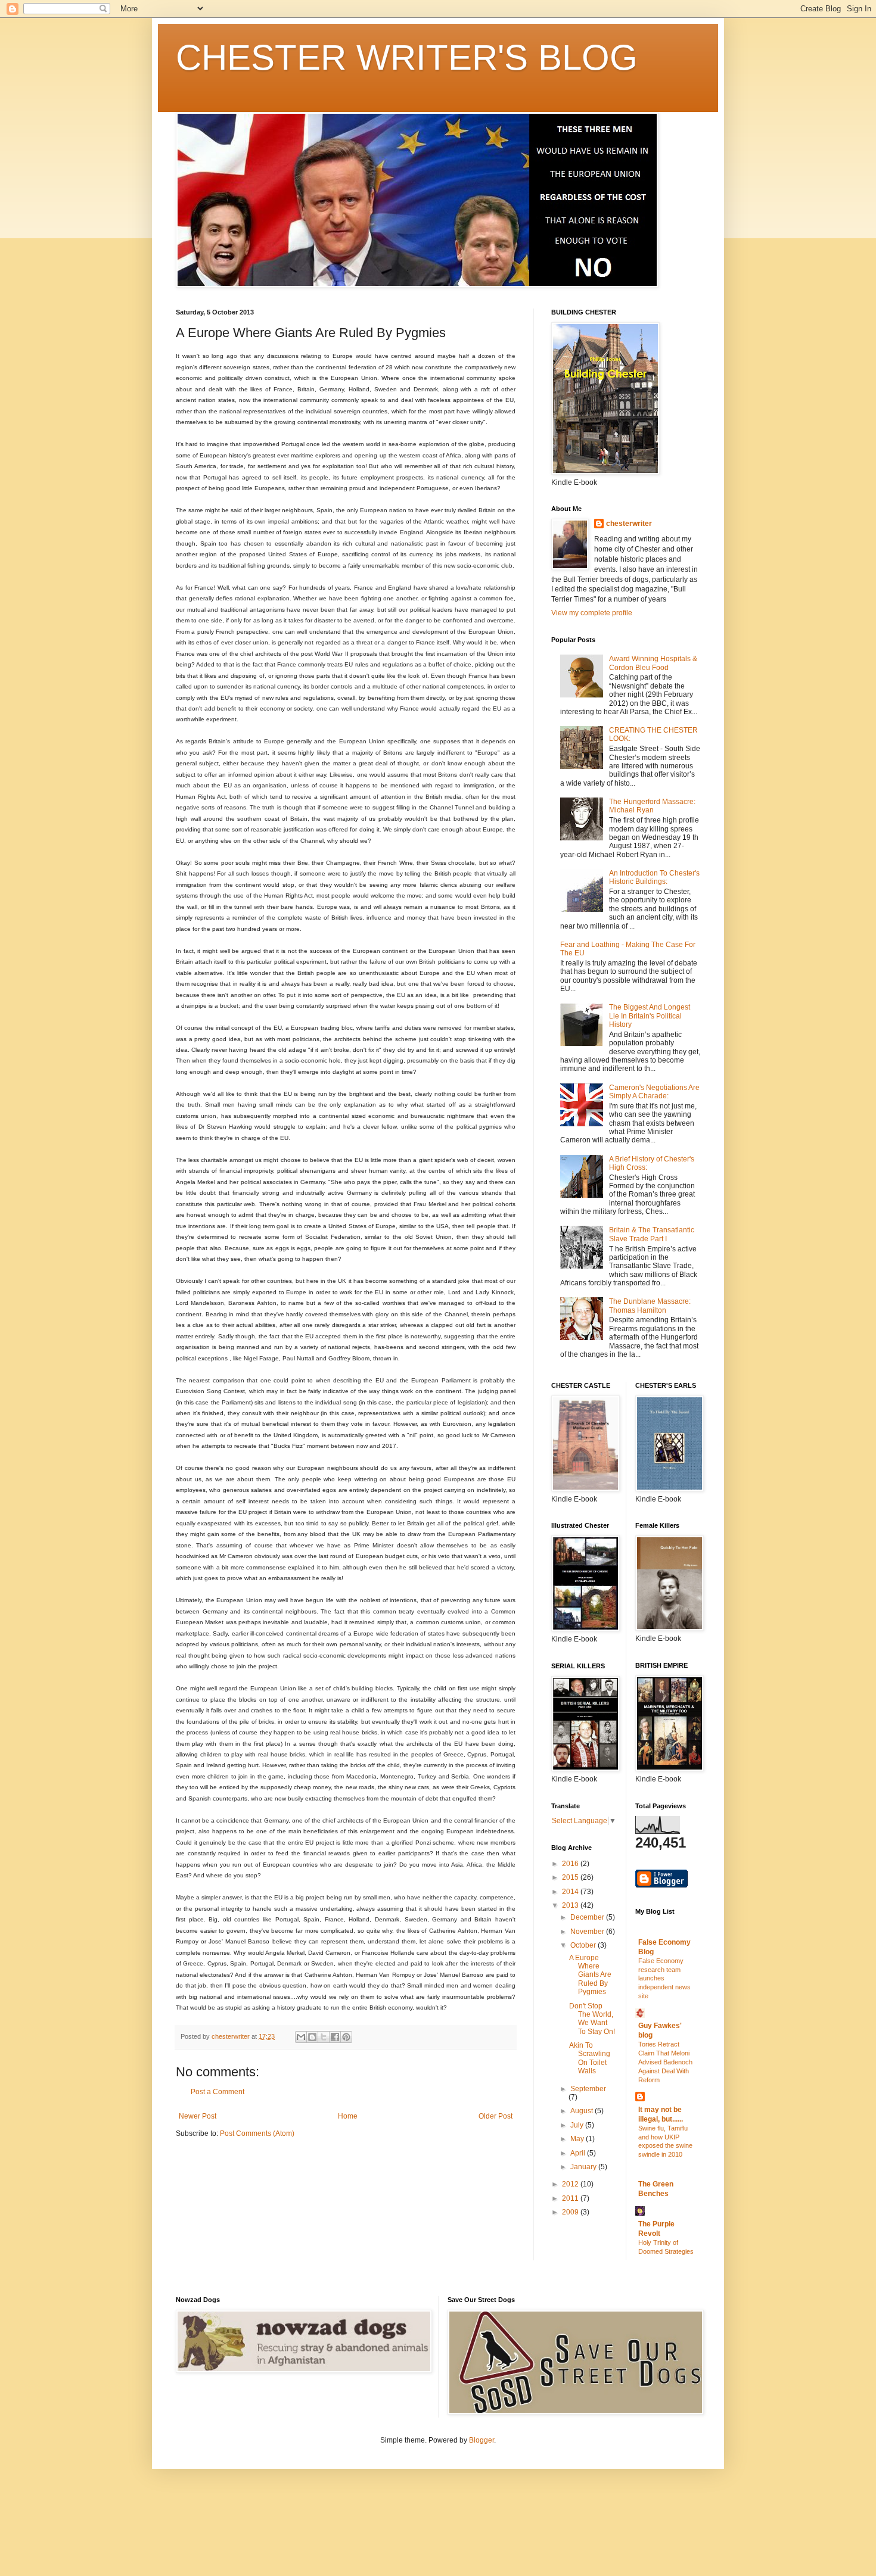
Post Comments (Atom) (257, 2133)
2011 (571, 2198)
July (578, 2125)
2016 (571, 1864)
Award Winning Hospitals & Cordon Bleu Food (653, 663)
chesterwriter (629, 524)
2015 (571, 1877)
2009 (571, 2212)
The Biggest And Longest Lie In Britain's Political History (650, 1016)
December (588, 1917)
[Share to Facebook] (335, 2037)
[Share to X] (324, 2037)
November (588, 1932)
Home (348, 2116)
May (578, 2139)
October (584, 1945)
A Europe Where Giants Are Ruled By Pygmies (590, 1975)
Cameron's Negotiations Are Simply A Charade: (654, 1092)
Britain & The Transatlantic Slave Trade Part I (652, 1234)
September (588, 2089)
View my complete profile (592, 613)
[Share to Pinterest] (346, 2037)
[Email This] (301, 2037)
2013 (571, 1905)
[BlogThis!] (312, 2037)
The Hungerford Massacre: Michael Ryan (652, 806)
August (583, 2111)
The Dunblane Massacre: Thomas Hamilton (650, 1306)
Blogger (482, 2440)
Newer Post (198, 2116)
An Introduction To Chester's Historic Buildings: (654, 877)
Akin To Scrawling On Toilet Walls (590, 2058)
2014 (571, 1892)
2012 (571, 2184)
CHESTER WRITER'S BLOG (407, 57)
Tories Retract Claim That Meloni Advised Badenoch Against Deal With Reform (665, 2062)
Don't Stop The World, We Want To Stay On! (592, 2019)
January (584, 2167)
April (579, 2153)
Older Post (496, 2116)
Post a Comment (218, 2092)
